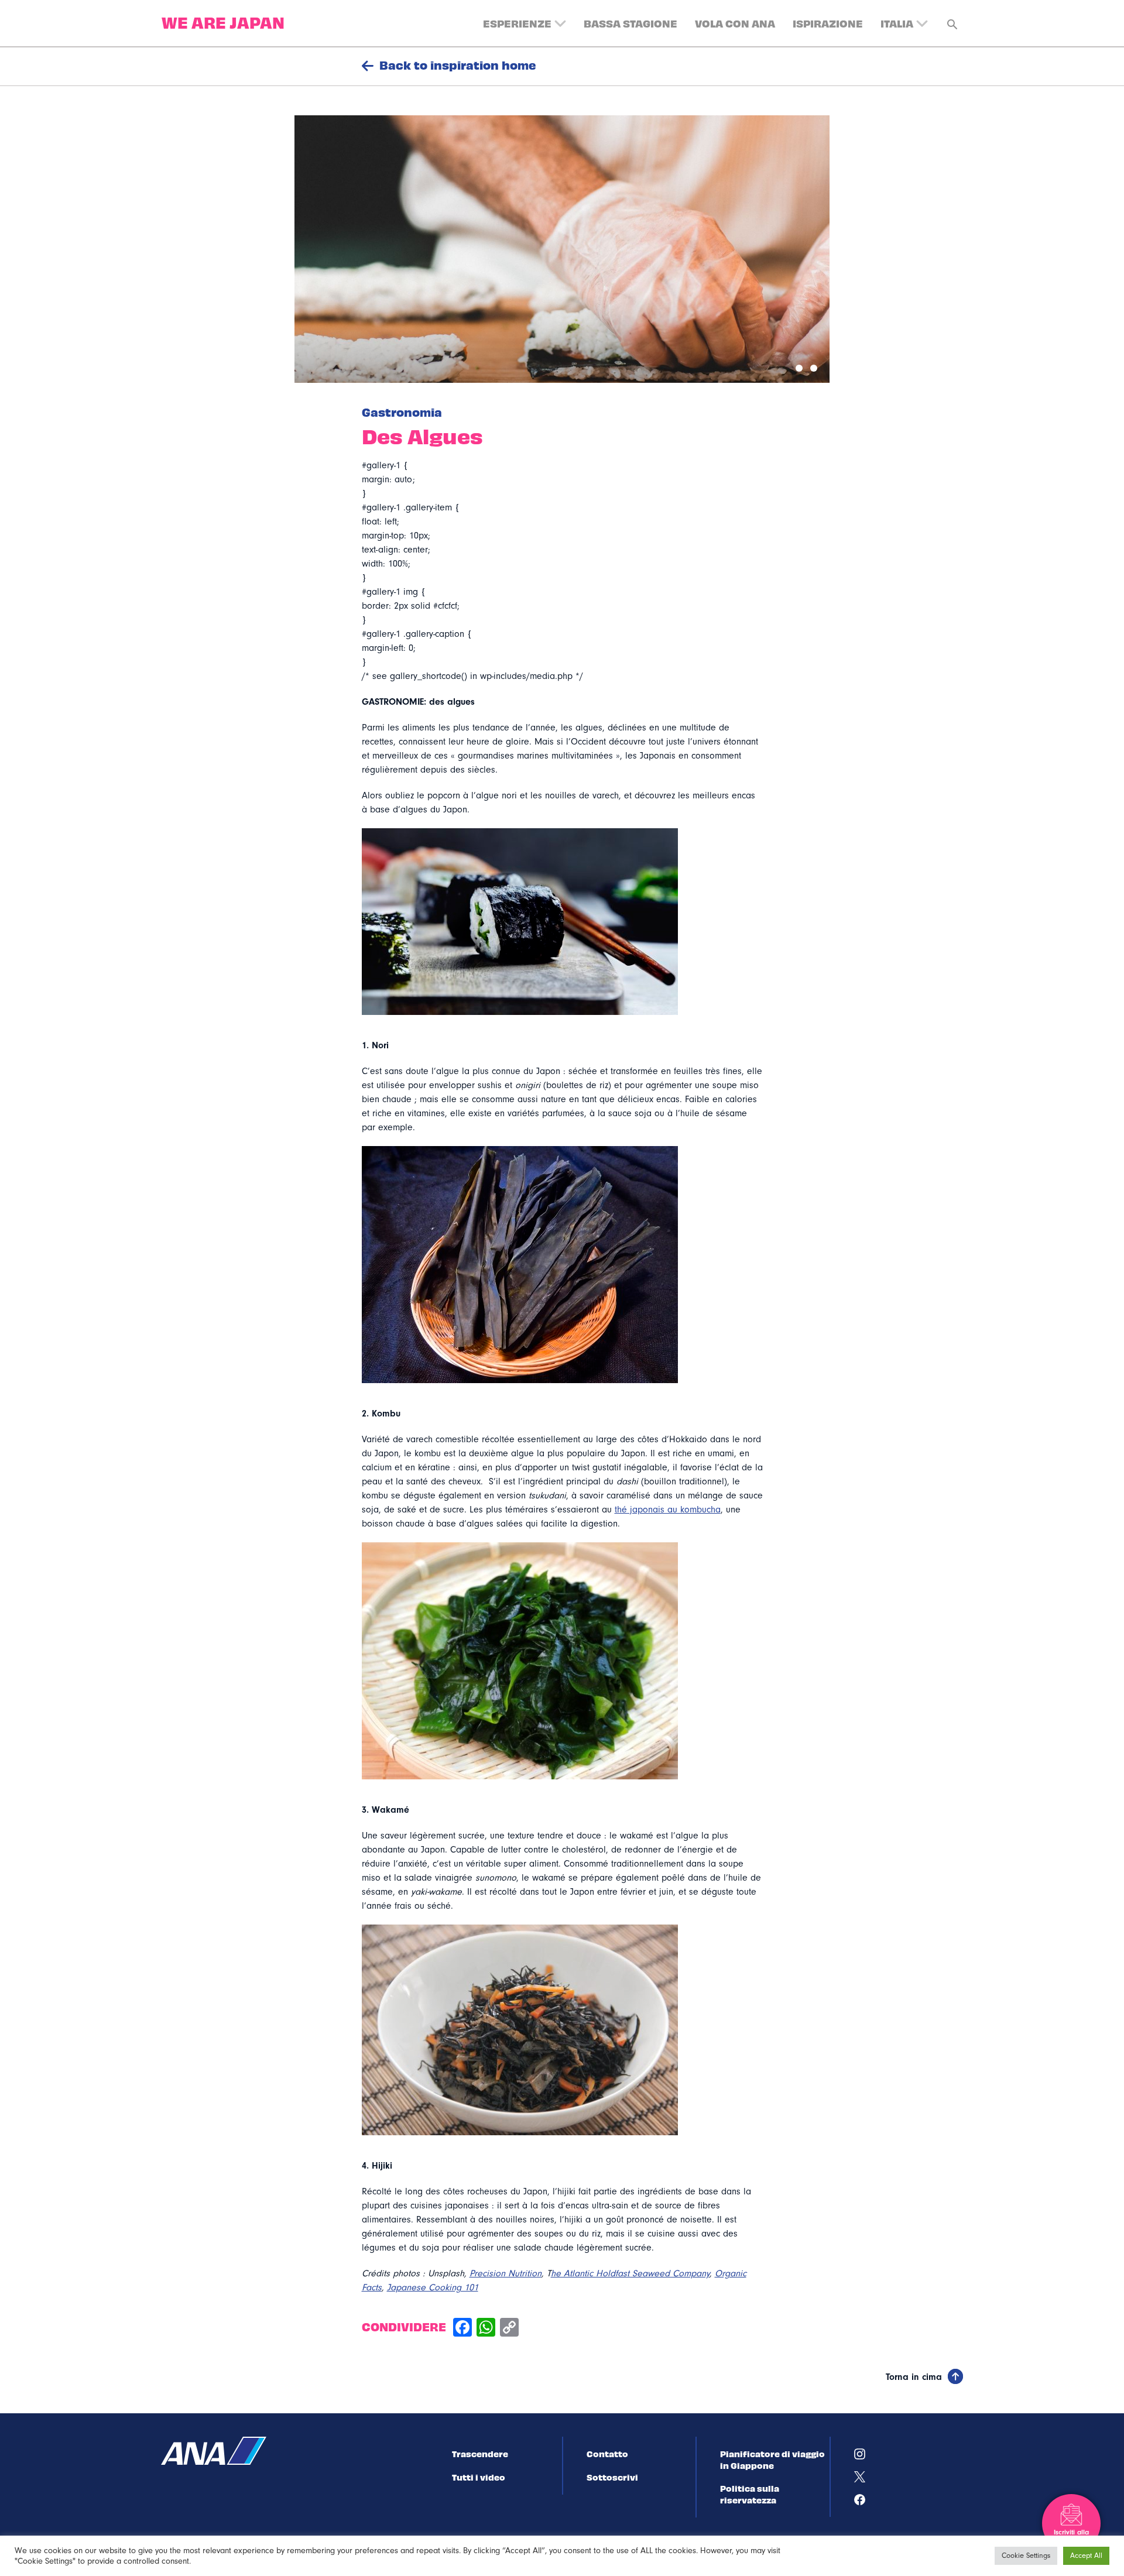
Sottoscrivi (612, 2477)
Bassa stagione (630, 23)
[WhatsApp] (486, 2329)
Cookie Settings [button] (1026, 2556)
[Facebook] (462, 2329)
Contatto (607, 2454)
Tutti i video (479, 2477)
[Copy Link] (509, 2329)
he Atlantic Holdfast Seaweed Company (630, 2273)
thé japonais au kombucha (668, 1510)
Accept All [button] (1086, 2556)
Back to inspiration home (458, 65)
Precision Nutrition (506, 2273)
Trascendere (480, 2454)
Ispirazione (828, 23)
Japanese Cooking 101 (433, 2287)
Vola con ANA (735, 23)
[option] (562, 249)
